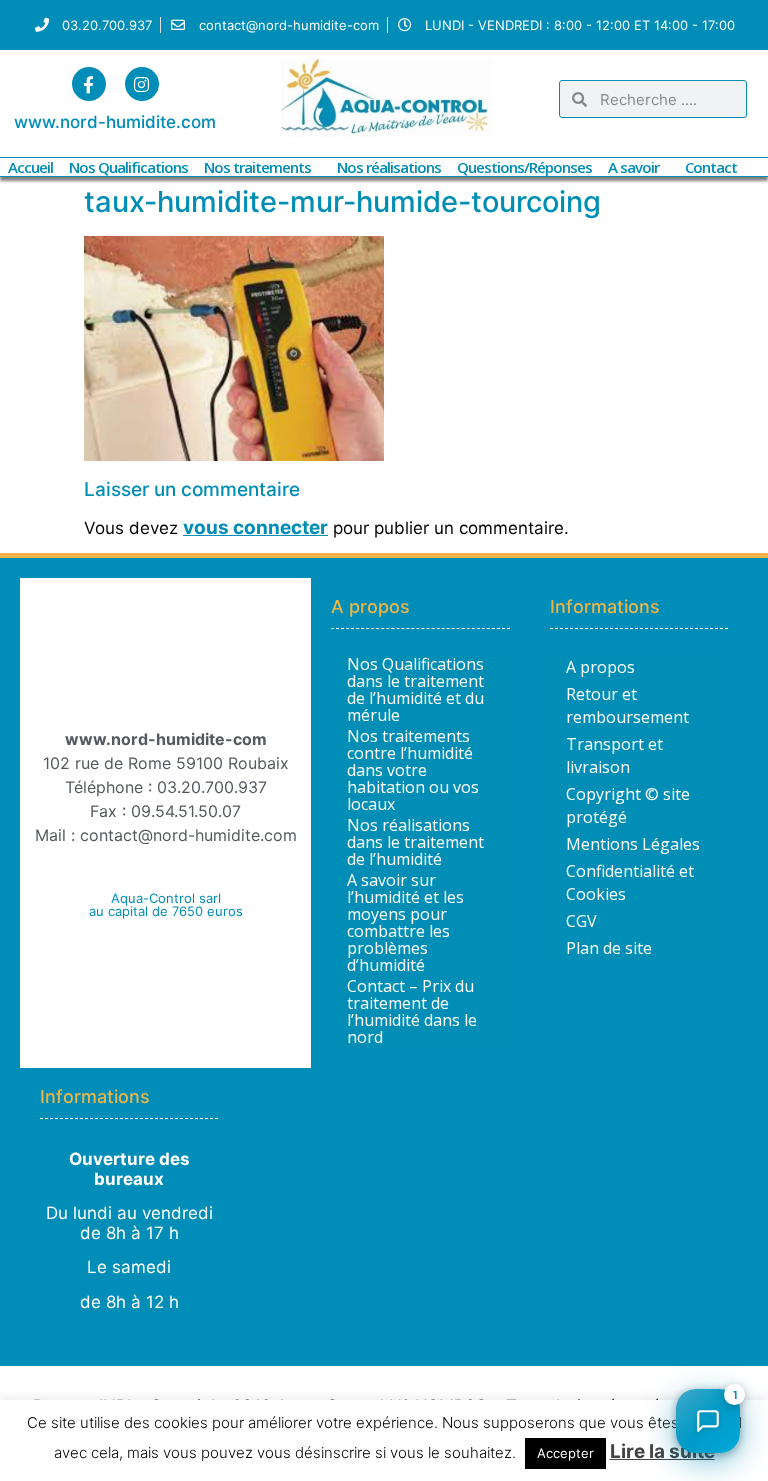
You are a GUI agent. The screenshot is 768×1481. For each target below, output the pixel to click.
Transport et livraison (614, 755)
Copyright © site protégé (628, 805)
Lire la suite (662, 1451)
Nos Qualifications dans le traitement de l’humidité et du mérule (415, 690)
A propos (600, 667)
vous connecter (255, 527)
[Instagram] (142, 84)
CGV (581, 921)
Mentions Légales (633, 844)
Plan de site (609, 948)
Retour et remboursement (627, 705)
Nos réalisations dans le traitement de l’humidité (415, 842)
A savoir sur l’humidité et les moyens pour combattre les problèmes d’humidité (405, 923)
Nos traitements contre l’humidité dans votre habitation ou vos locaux (413, 770)
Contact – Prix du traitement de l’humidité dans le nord (412, 1012)
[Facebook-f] (89, 84)
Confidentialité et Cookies (630, 882)
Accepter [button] (565, 1453)
